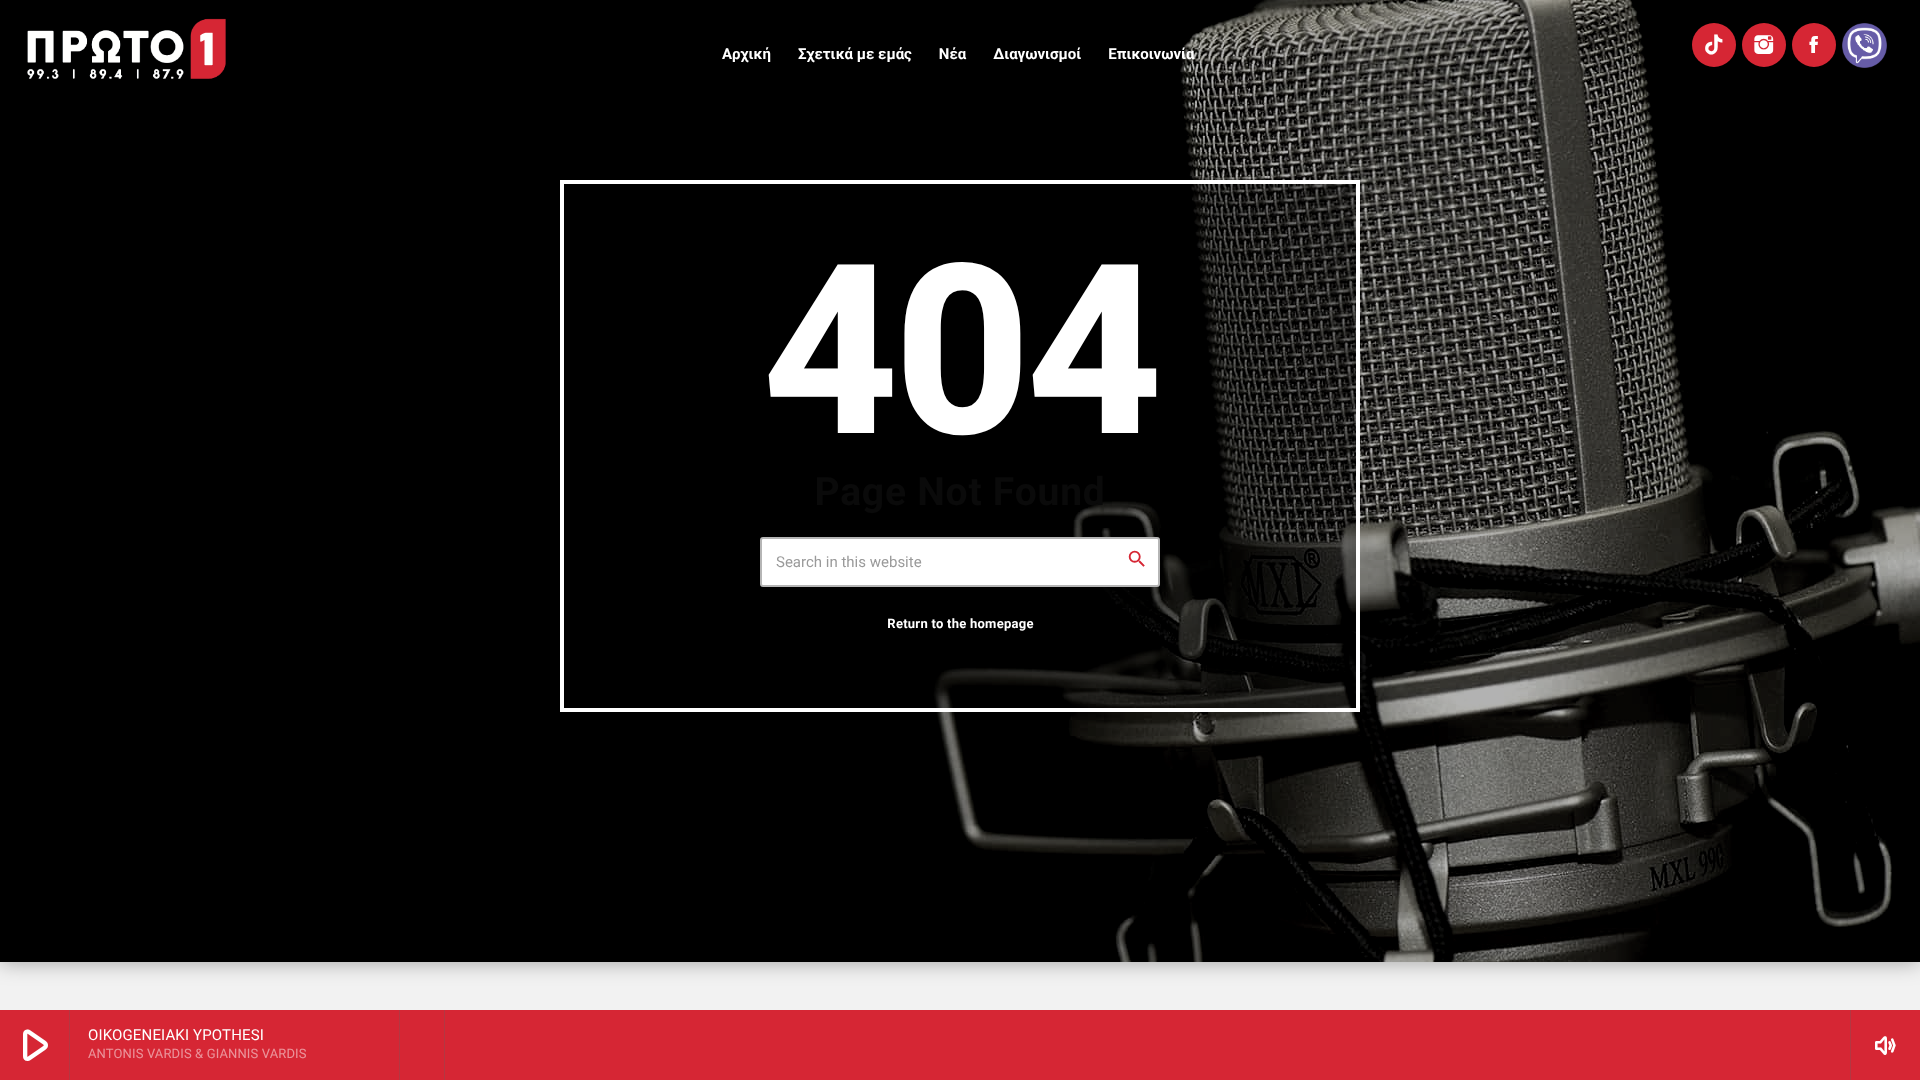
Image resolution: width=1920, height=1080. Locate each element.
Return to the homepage (960, 624)
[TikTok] (1714, 45)
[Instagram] (1764, 45)
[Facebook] (1814, 45)
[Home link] (126, 49)
